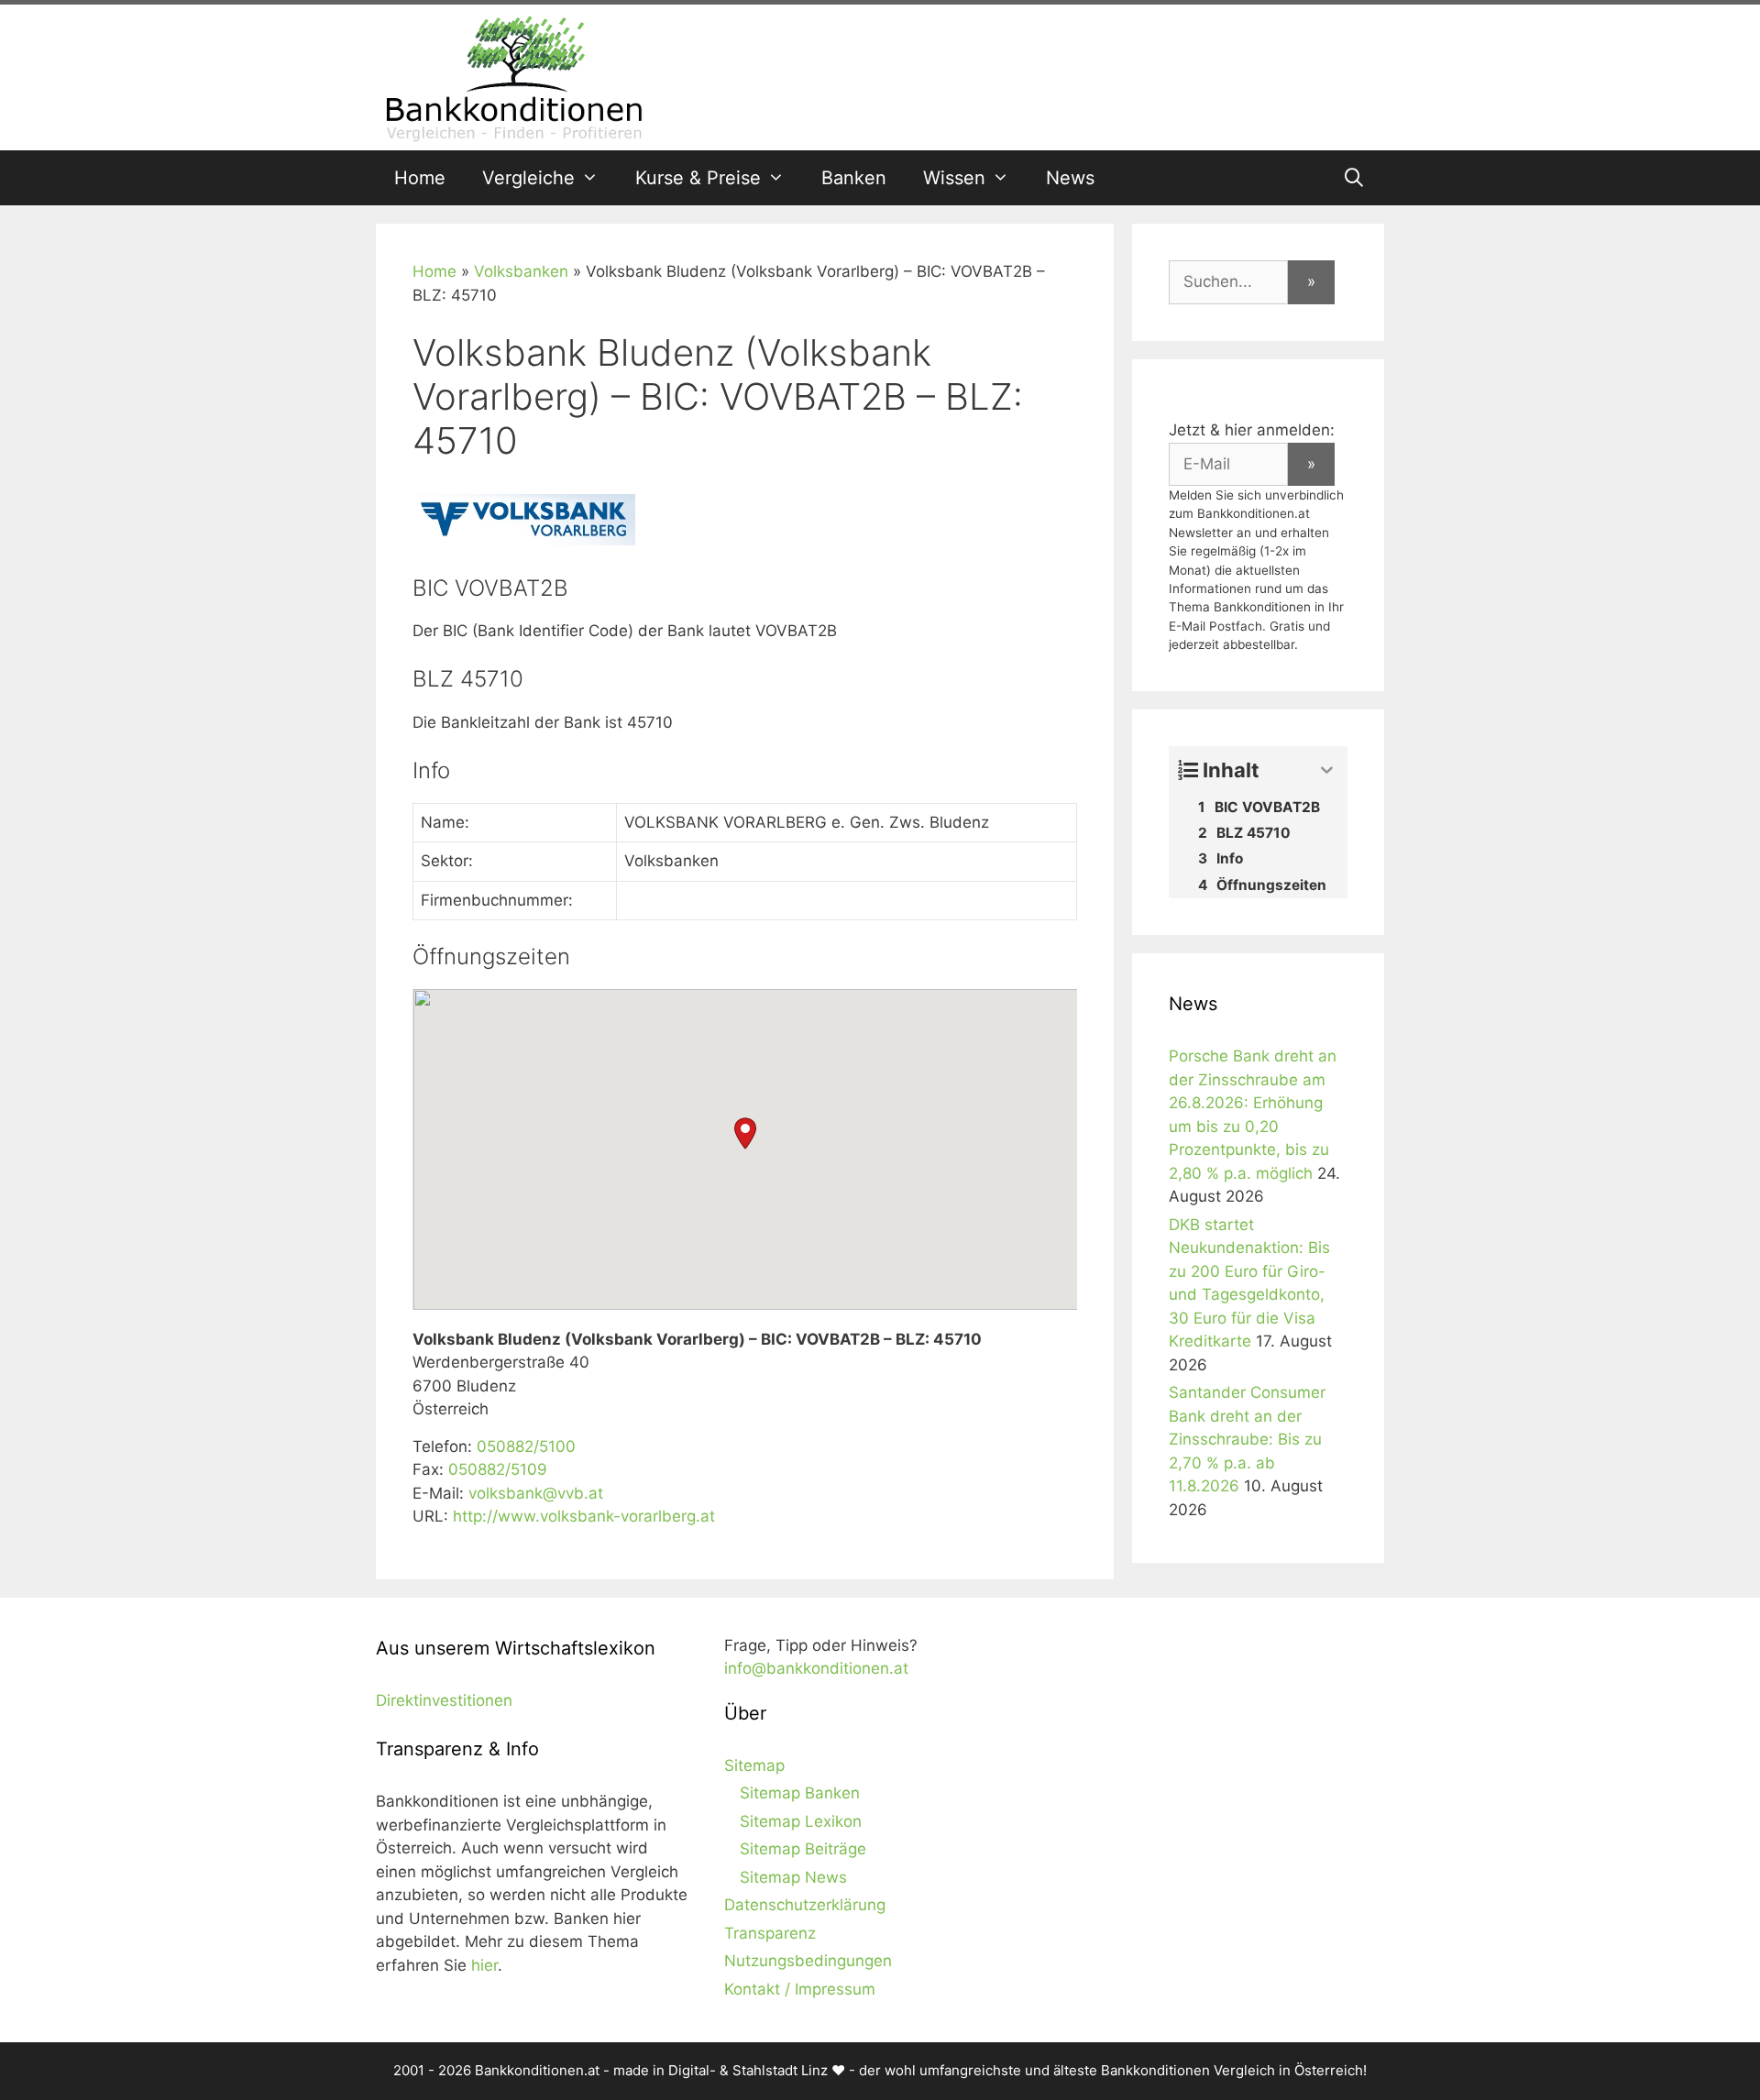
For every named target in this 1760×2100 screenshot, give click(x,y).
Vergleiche (528, 178)
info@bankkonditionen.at (816, 1668)
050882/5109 (498, 1469)
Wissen (954, 178)
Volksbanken (521, 271)
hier (484, 1965)
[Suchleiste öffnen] (1354, 178)
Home (420, 178)
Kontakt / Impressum (800, 1989)
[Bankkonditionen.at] (513, 76)
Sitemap (754, 1765)
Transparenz (770, 1933)
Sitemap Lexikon (801, 1821)
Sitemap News (793, 1877)
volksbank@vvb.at (536, 1493)
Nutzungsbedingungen (808, 1961)
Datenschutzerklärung (805, 1905)
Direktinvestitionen (444, 1700)
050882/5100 (526, 1446)
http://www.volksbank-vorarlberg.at (584, 1516)
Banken (854, 178)
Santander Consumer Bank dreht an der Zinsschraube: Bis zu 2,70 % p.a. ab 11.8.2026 (1247, 1439)
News (1070, 178)
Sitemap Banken (800, 1793)
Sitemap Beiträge (803, 1849)
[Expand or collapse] (1327, 770)
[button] (745, 1133)
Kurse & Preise (698, 178)
